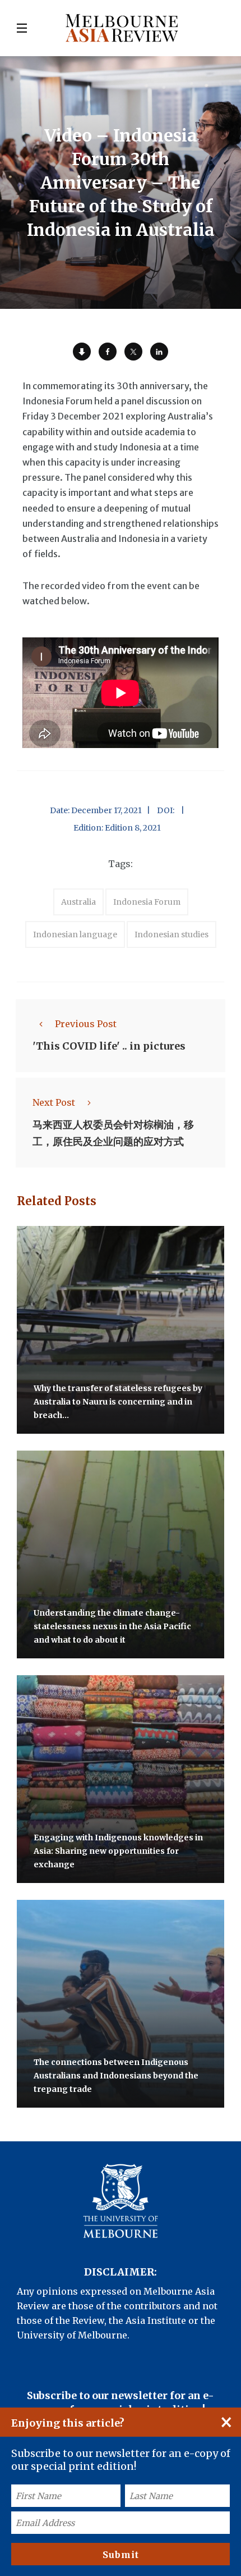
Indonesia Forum (147, 902)
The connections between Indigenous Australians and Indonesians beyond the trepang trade (116, 2076)
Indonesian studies (172, 934)
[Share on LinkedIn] (159, 352)
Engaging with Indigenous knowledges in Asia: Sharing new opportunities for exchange (118, 1852)
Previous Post (86, 1024)
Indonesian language (75, 934)
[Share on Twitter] (133, 352)
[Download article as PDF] (82, 352)
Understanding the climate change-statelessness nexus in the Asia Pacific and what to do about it (112, 1627)
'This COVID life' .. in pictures (109, 1047)
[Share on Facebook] (108, 352)
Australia (78, 902)
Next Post (54, 1102)
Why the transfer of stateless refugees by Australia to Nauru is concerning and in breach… (118, 1402)
